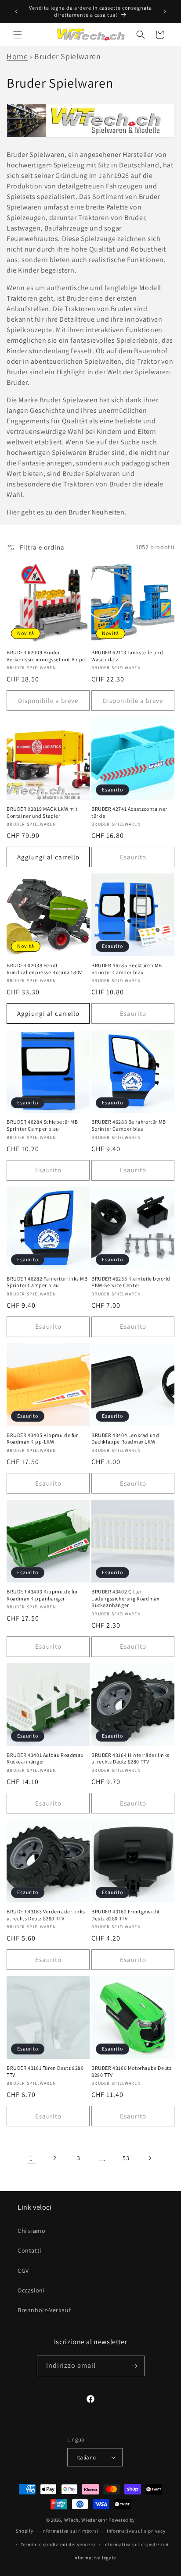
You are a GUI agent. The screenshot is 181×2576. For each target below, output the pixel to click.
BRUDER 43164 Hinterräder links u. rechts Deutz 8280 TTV (130, 1758)
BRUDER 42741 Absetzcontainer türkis (129, 812)
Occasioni (31, 2290)
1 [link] (31, 2158)
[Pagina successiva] (150, 2158)
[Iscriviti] (134, 2366)
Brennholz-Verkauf (44, 2310)
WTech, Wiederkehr (86, 2520)
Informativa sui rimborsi (70, 2531)
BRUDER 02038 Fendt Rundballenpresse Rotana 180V (44, 969)
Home (17, 56)
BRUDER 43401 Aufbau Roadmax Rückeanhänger (45, 1758)
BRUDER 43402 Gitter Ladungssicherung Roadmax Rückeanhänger (125, 1598)
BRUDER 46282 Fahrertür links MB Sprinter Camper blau (47, 1282)
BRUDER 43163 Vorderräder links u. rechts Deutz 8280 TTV (46, 1915)
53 (126, 2158)
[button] (18, 35)
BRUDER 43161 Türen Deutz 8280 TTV (45, 2071)
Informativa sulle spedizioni (136, 2544)
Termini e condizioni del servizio (58, 2544)
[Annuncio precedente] (16, 11)
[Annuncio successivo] (165, 11)
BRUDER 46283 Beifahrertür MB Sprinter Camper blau (129, 1125)
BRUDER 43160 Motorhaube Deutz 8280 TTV (131, 2071)
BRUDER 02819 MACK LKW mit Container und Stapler (42, 812)
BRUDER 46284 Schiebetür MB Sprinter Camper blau (42, 1125)
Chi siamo (31, 2231)
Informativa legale (95, 2558)
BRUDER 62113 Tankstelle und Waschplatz (127, 656)
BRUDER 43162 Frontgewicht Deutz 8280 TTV (126, 1915)
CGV (23, 2271)
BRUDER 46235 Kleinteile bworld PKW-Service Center (131, 1282)
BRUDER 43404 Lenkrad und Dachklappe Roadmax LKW (125, 1439)
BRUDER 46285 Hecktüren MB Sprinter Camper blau (127, 969)
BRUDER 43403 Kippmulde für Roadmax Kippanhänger (42, 1595)
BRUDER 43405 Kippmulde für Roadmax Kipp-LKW (42, 1439)
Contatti (29, 2250)
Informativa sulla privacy (136, 2531)
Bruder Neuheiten (97, 512)
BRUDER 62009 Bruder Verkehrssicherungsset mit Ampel (47, 656)
